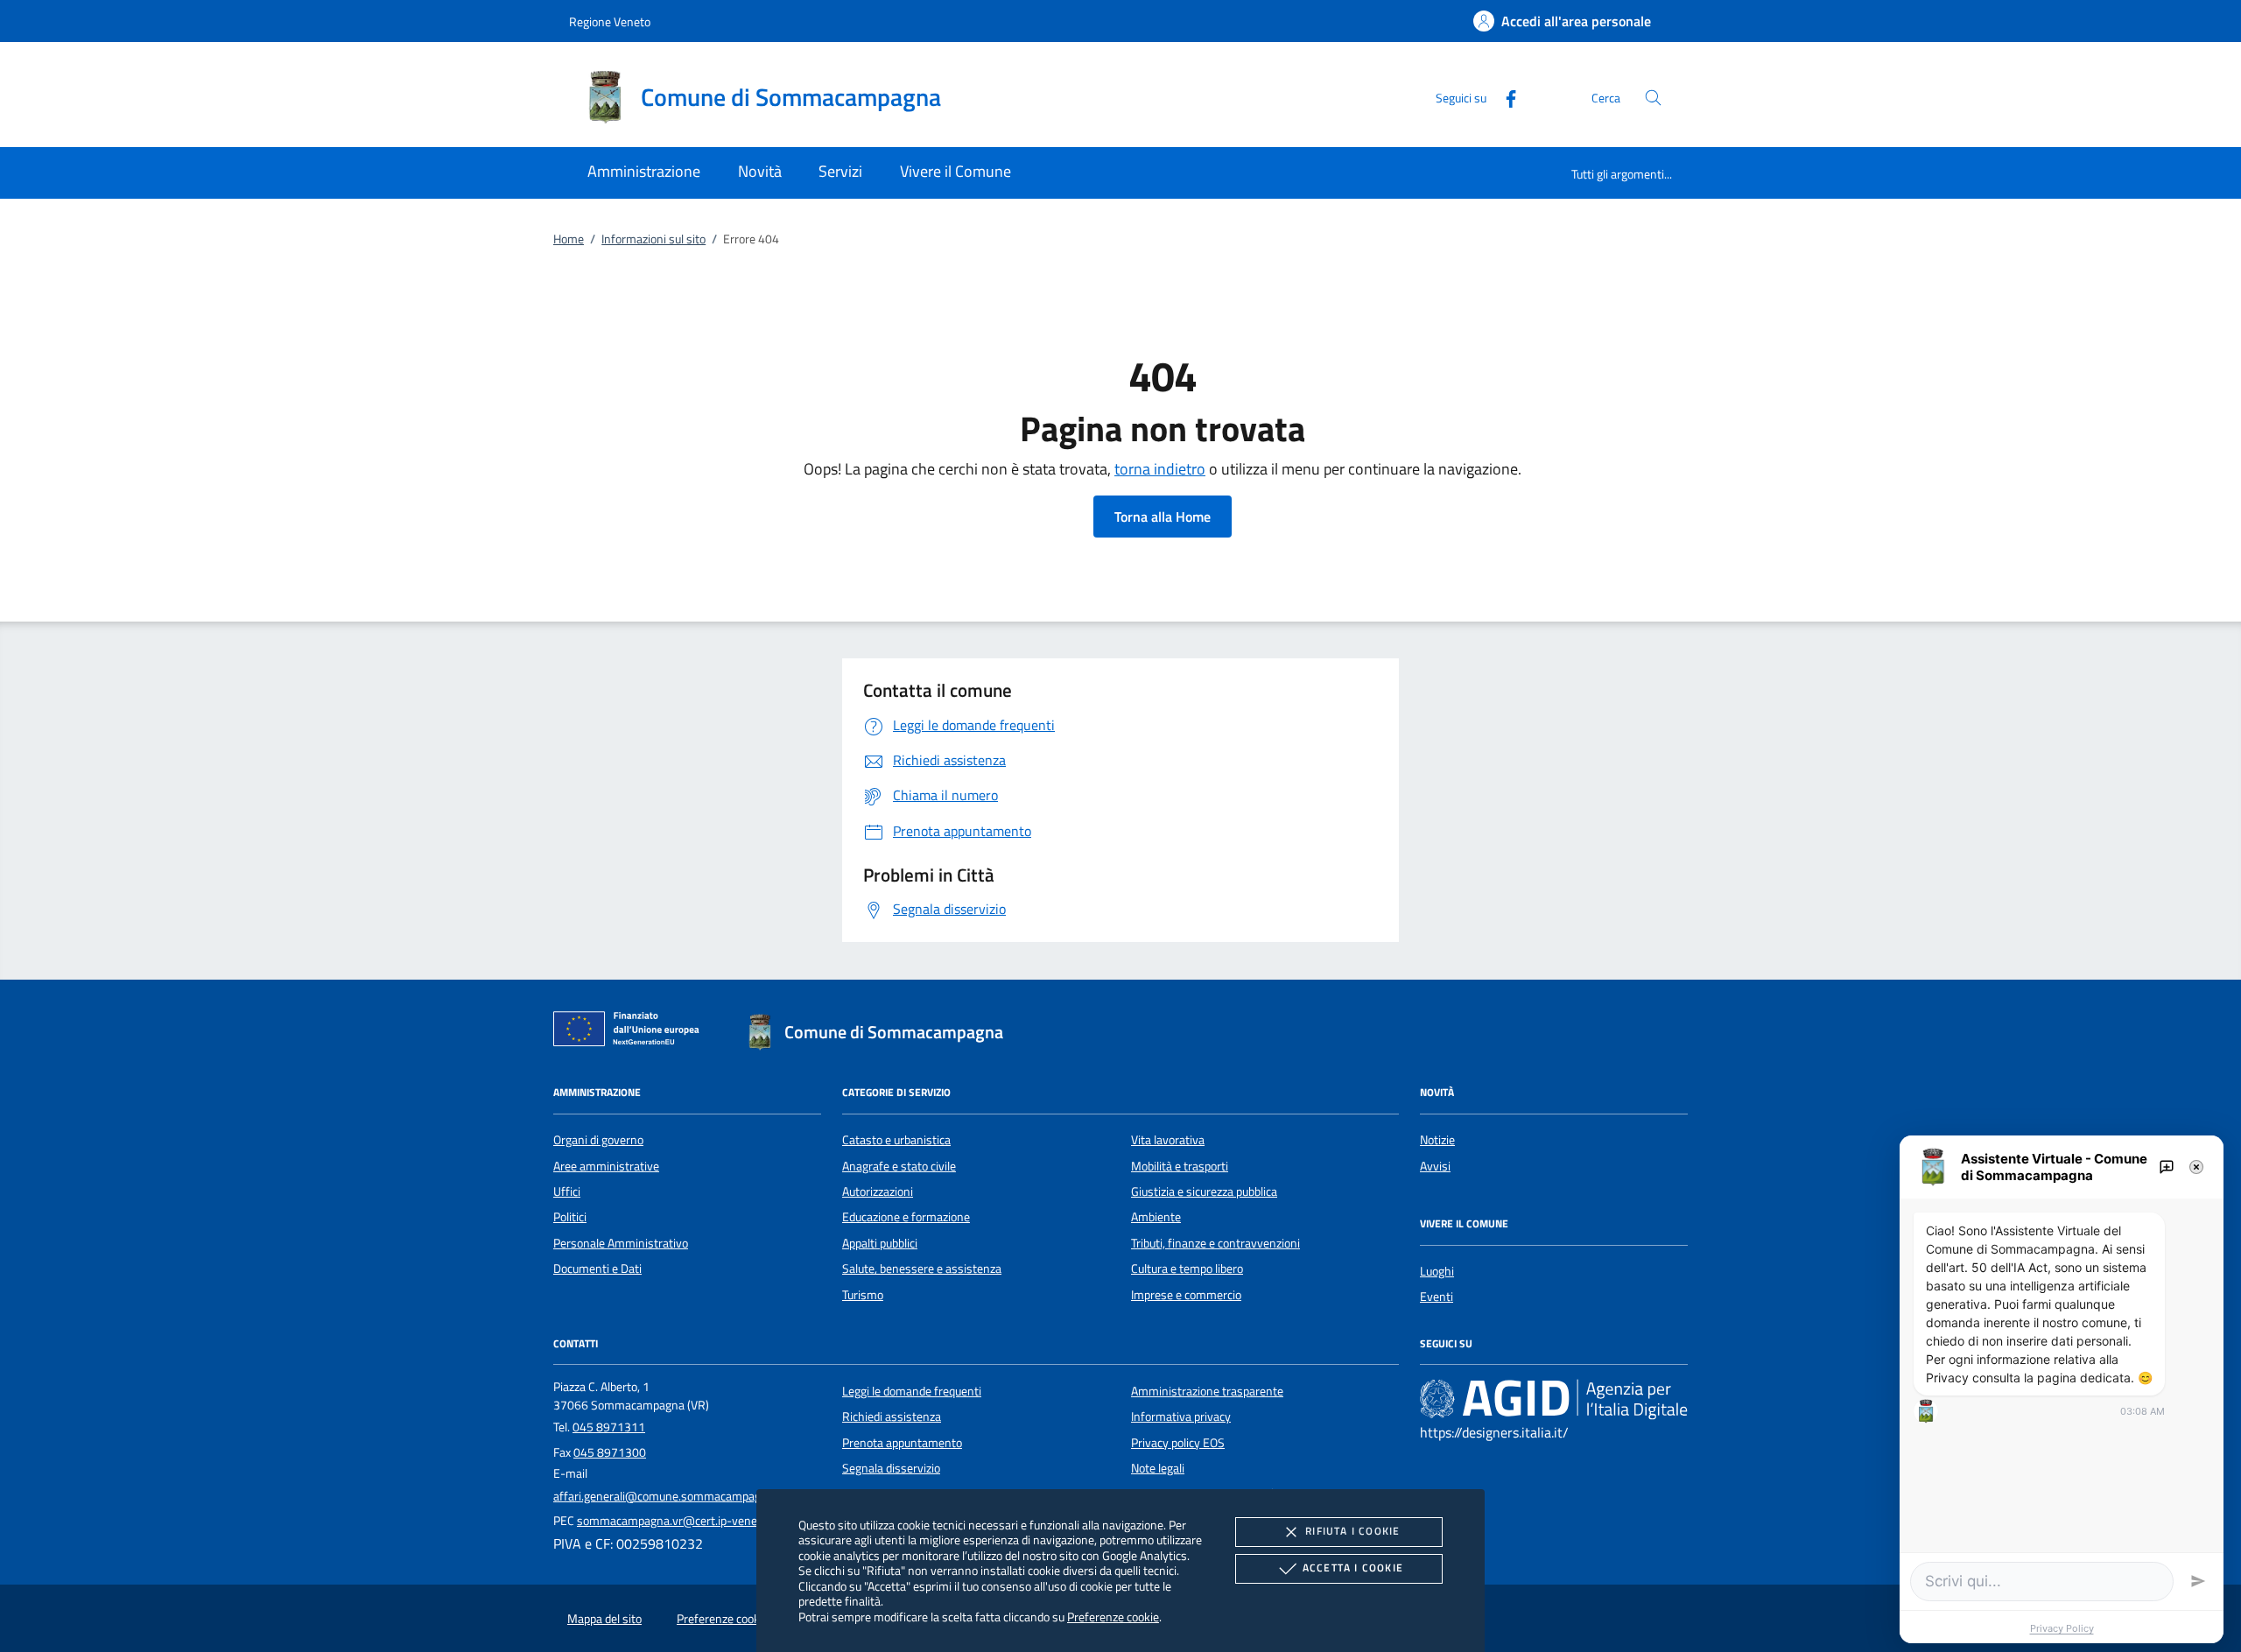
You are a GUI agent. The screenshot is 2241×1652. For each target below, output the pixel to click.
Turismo (863, 1295)
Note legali (1158, 1468)
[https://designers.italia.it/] (1554, 1398)
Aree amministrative (606, 1166)
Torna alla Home (1163, 517)
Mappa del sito (604, 1619)
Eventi (1437, 1297)
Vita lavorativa (1168, 1140)
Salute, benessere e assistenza (922, 1269)
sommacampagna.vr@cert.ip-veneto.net (682, 1521)
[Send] (2198, 1581)
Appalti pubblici (880, 1243)
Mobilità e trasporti (1180, 1166)
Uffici (567, 1192)
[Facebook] (1504, 97)
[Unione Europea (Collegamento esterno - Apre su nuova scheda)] (631, 1032)
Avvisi (1435, 1166)
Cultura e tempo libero (1187, 1269)
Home (569, 239)
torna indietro (1160, 469)
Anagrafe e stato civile (899, 1166)
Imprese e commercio (1186, 1295)
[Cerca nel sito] (1653, 98)
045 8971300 (610, 1452)
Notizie (1437, 1140)
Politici (570, 1217)
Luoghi (1437, 1271)
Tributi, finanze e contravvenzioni (1215, 1243)
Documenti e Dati (597, 1269)
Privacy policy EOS (1178, 1443)
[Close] (2196, 1167)
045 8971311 (609, 1427)
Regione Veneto (610, 21)
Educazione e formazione (906, 1217)
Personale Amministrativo (621, 1243)
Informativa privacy (1181, 1417)
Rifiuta (1352, 1531)
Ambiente (1156, 1217)
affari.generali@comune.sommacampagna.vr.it (674, 1496)
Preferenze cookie (1113, 1617)
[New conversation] (2167, 1167)
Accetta (1353, 1568)
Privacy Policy (2062, 1628)
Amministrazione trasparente (1207, 1391)
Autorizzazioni (878, 1192)
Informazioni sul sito (653, 239)
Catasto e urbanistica (896, 1140)
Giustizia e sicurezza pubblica (1204, 1192)
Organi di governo (598, 1140)
